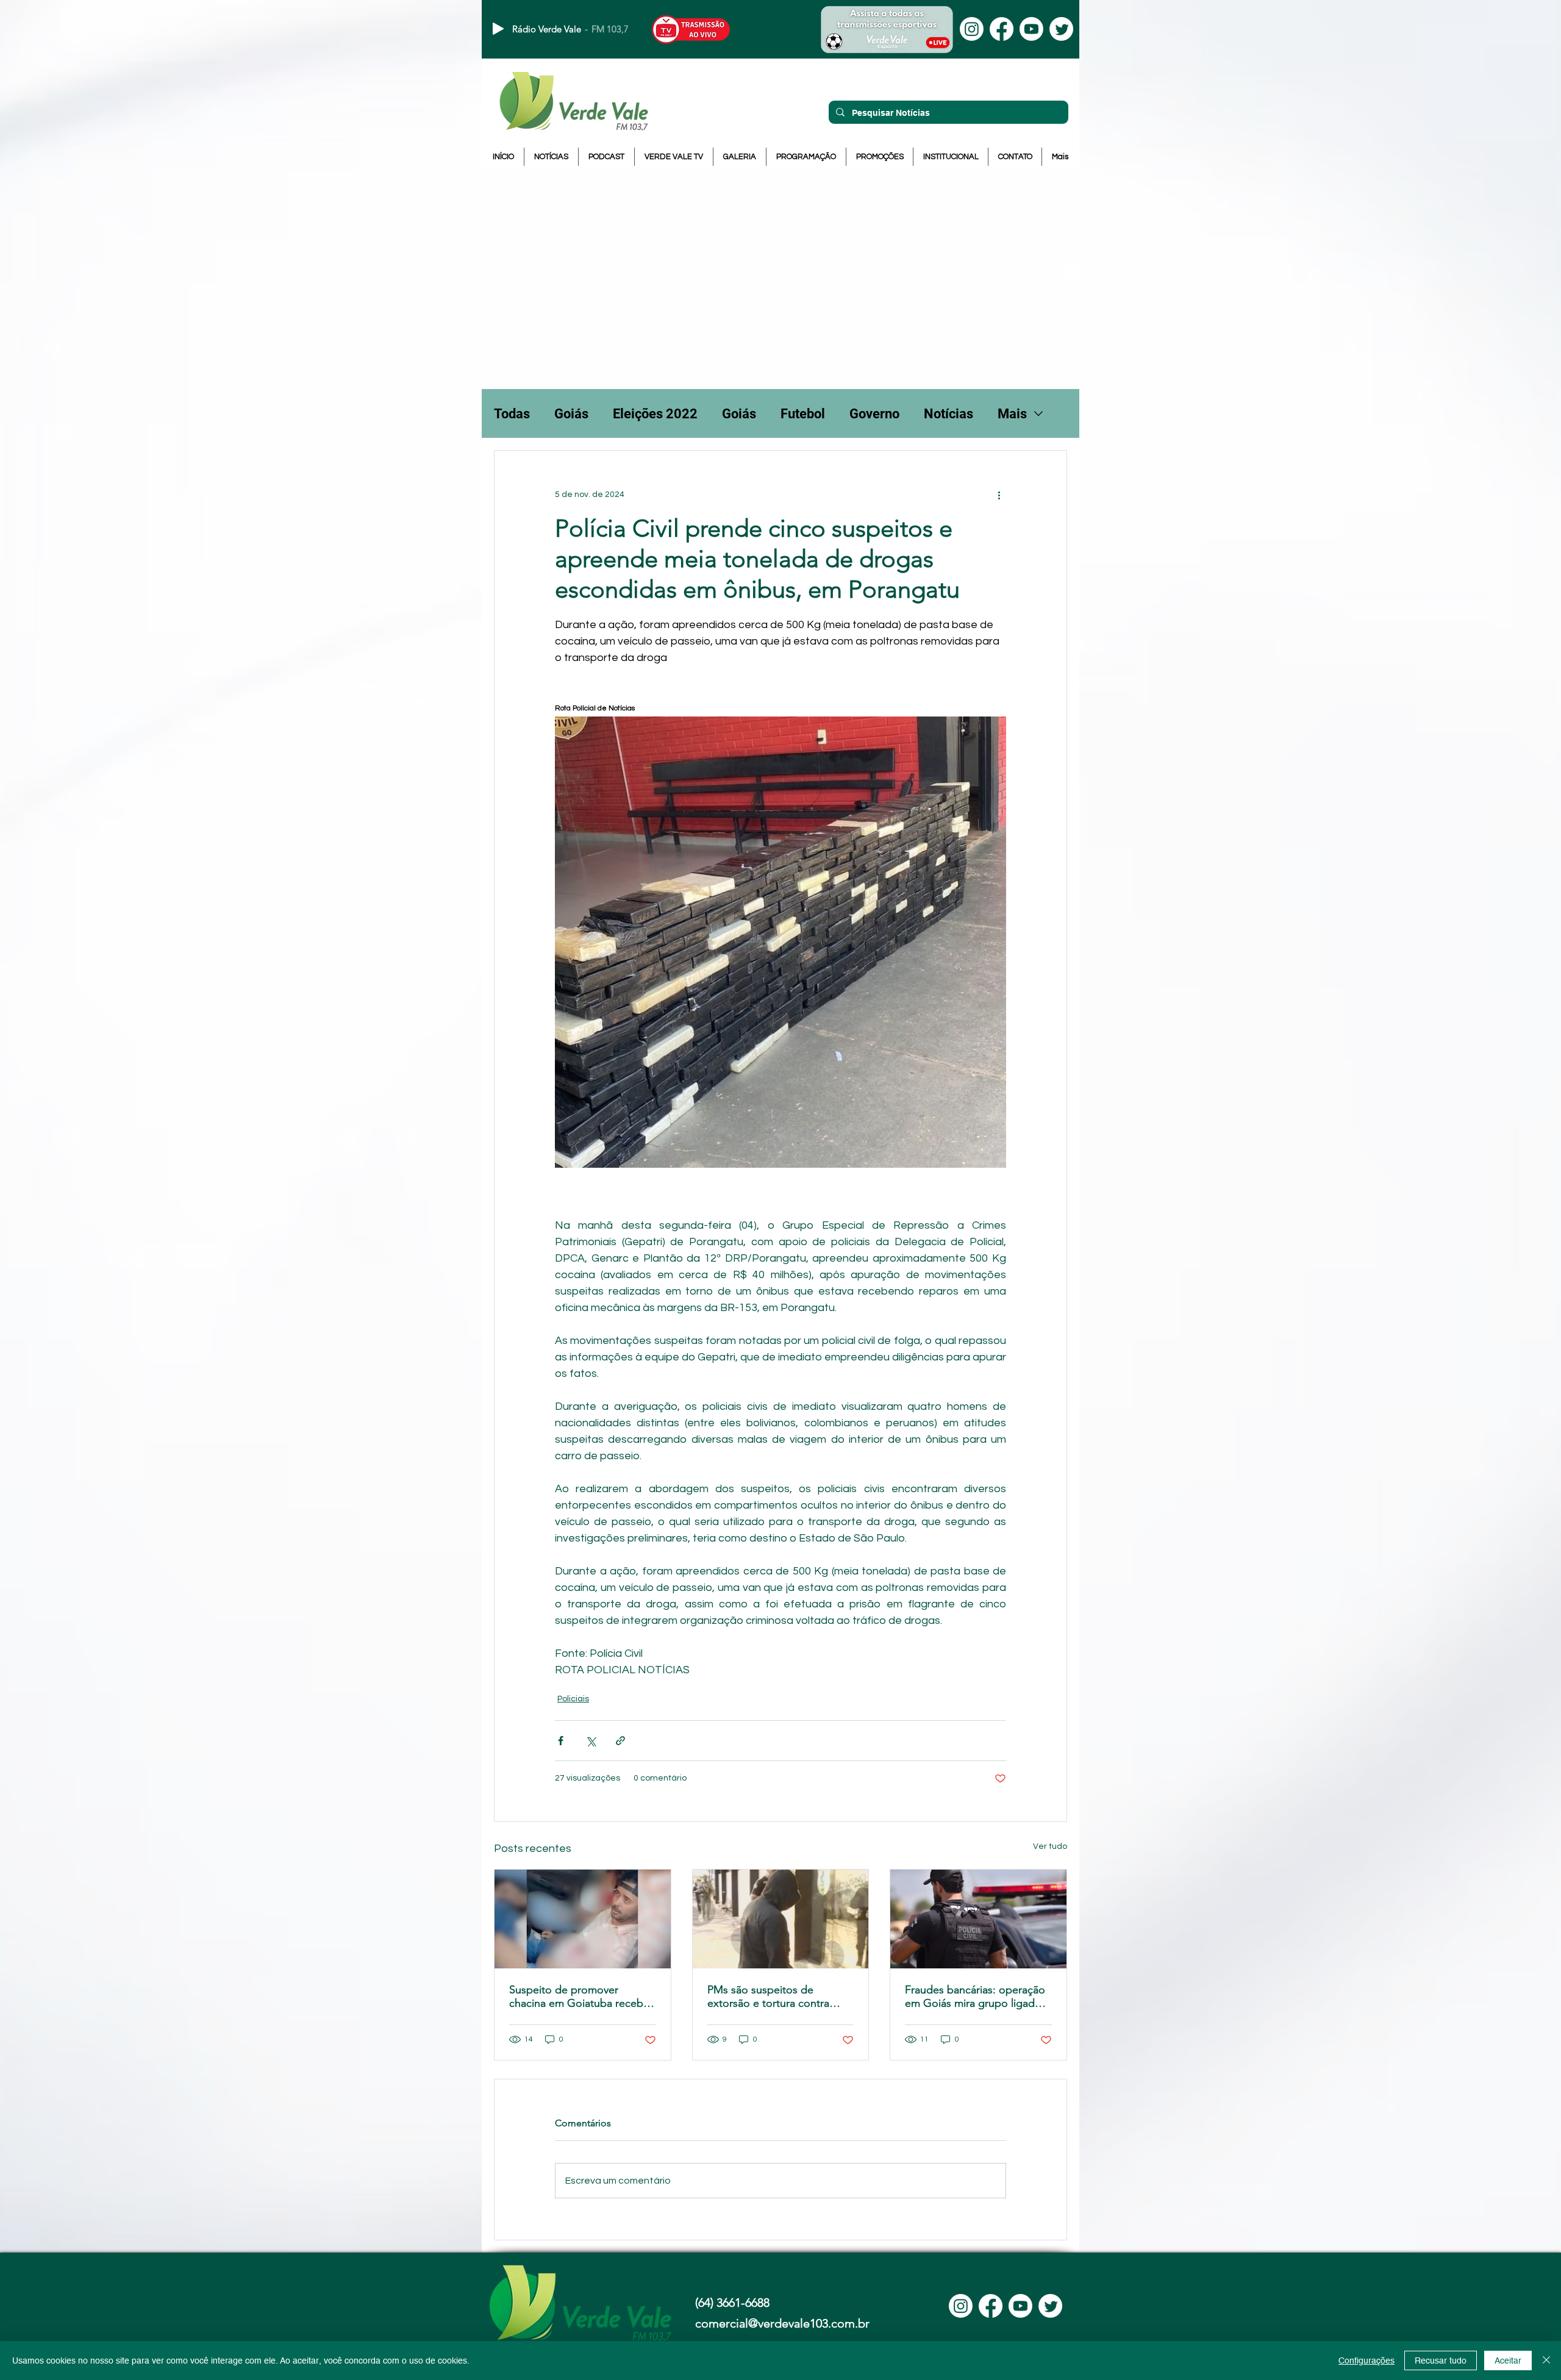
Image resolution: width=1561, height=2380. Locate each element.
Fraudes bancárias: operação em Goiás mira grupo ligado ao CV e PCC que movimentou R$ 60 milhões (975, 1996)
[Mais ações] (999, 495)
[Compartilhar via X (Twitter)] (591, 1741)
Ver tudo (1050, 1846)
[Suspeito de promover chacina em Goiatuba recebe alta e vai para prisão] (583, 1919)
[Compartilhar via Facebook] (561, 1741)
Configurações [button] (1366, 2360)
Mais (1012, 414)
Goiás (571, 414)
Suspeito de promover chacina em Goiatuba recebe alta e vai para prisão (579, 1996)
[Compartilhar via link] (620, 1741)
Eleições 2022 (655, 414)
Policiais (573, 1699)
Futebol (803, 414)
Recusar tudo (1441, 2360)
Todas (512, 414)
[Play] (498, 29)
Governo (874, 414)
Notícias (948, 414)
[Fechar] (1546, 2360)
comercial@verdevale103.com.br (782, 2323)
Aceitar (1508, 2360)
